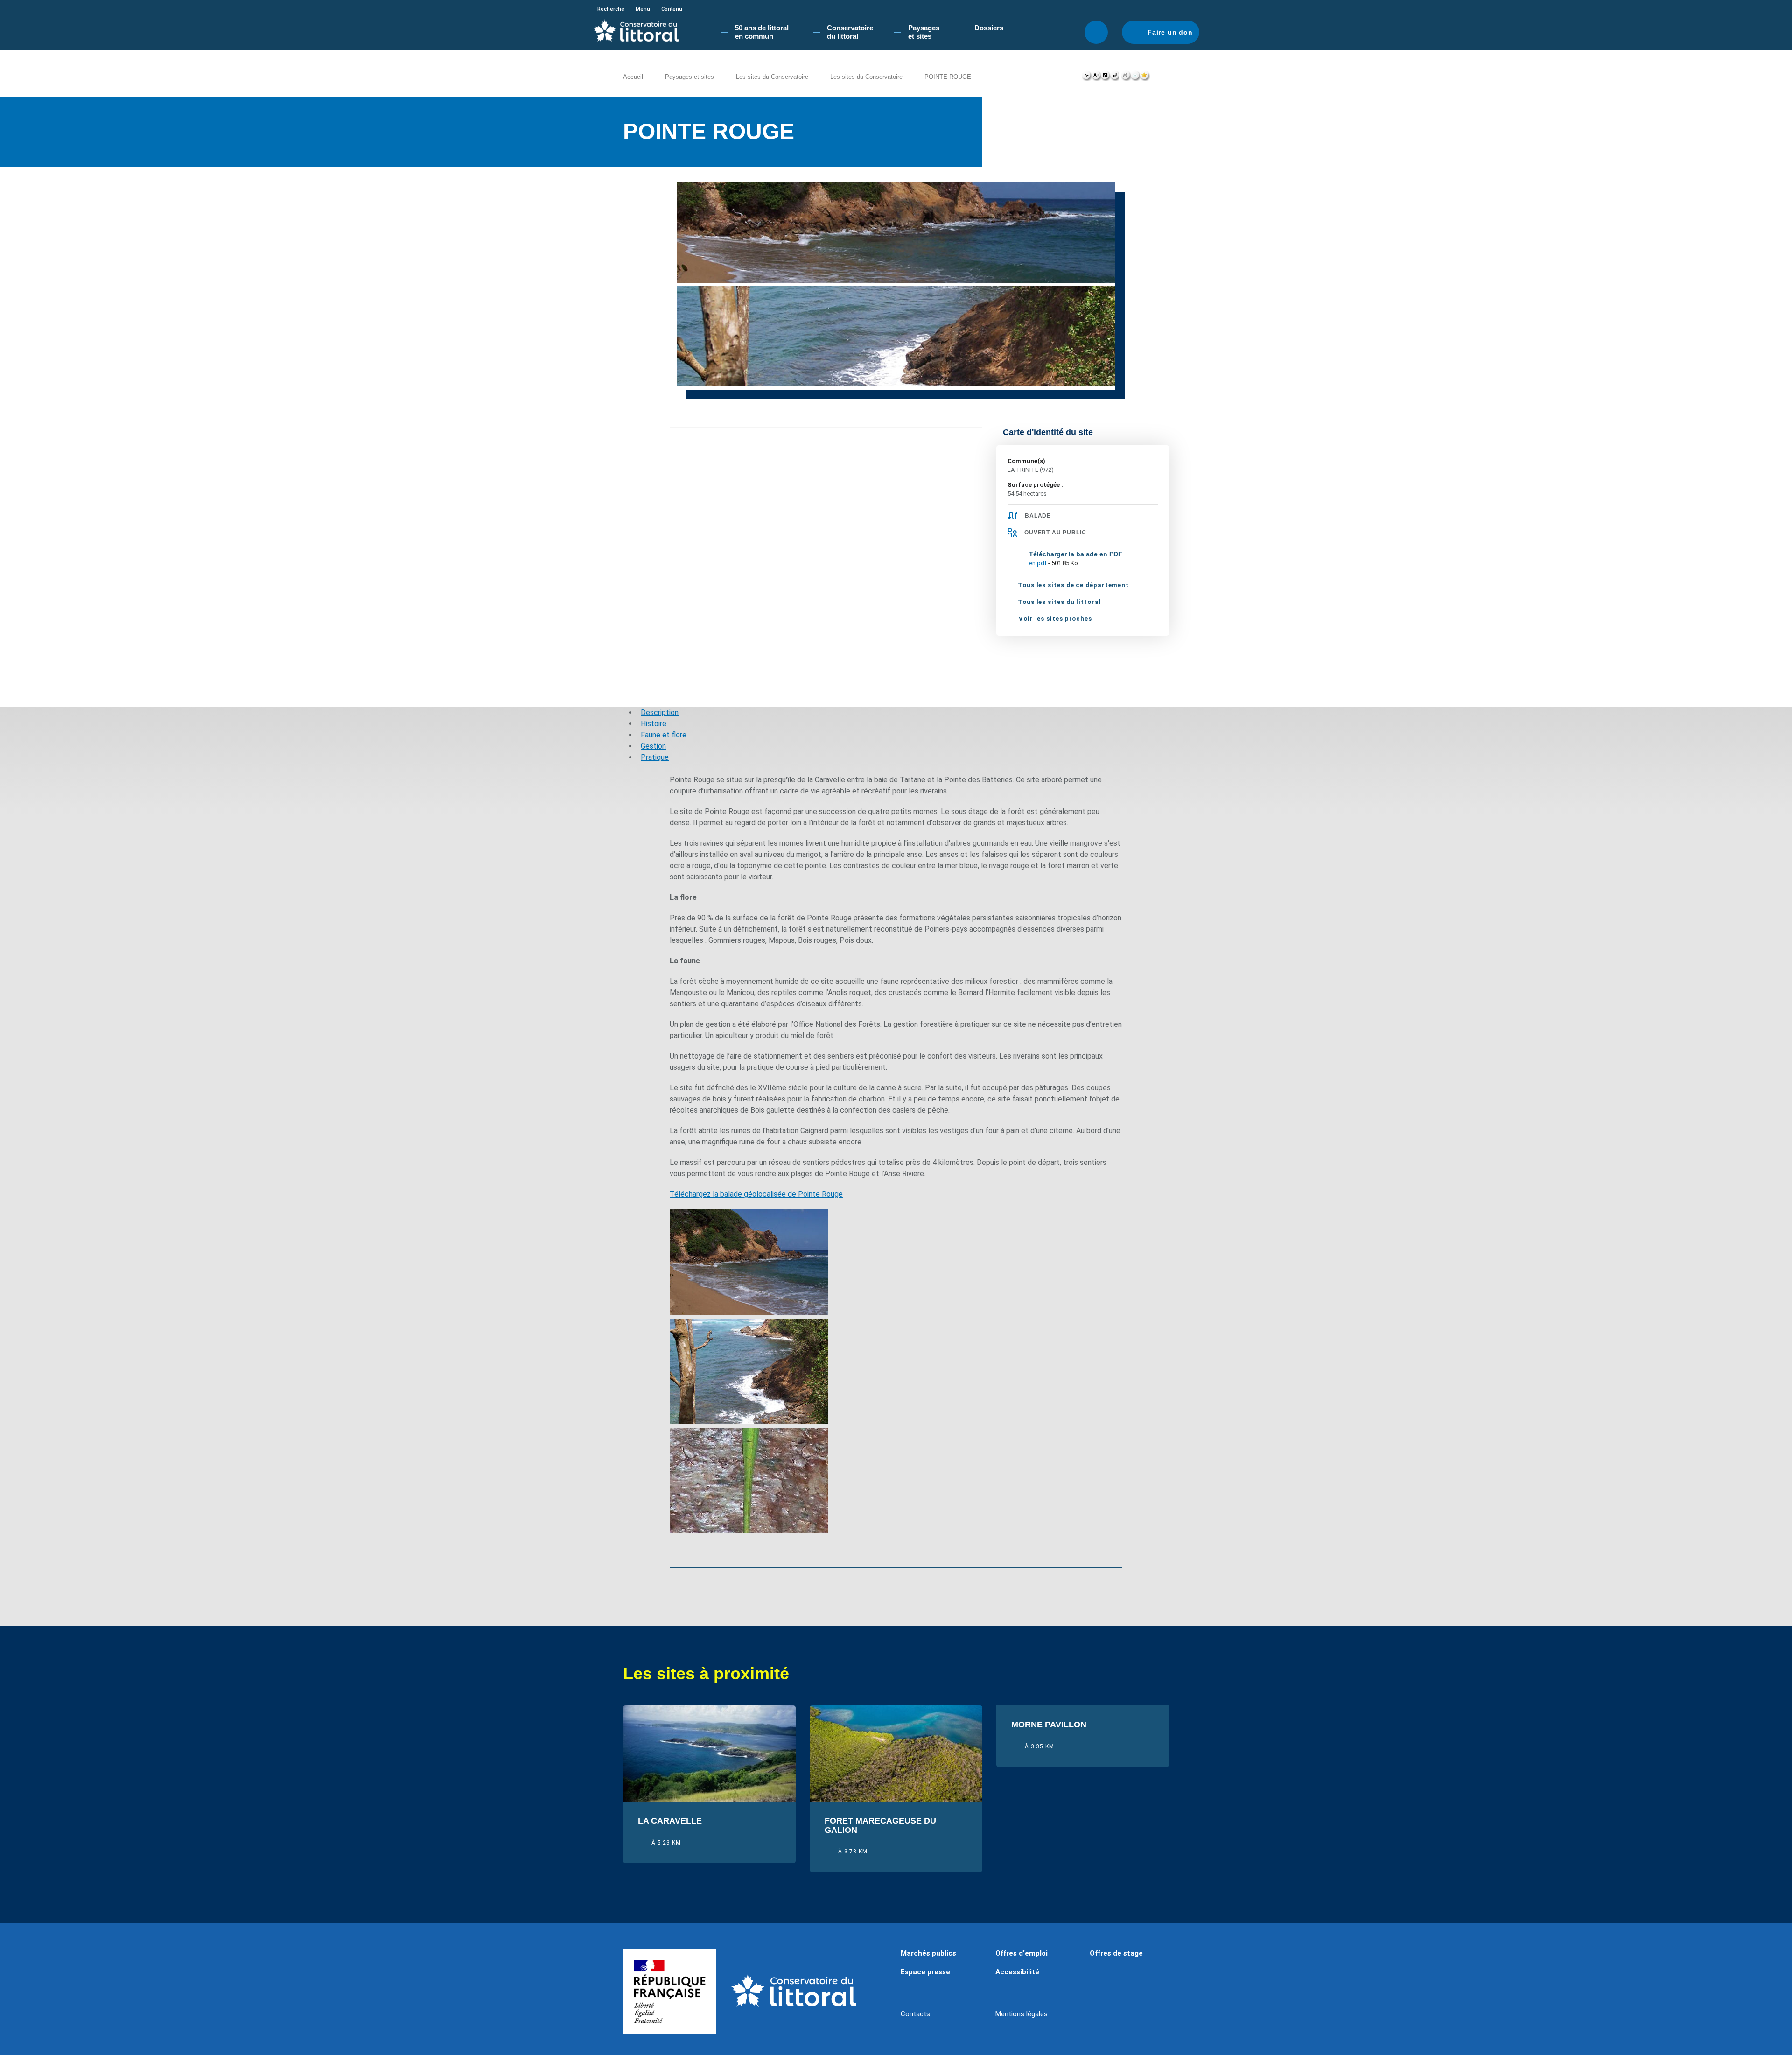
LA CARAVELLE (670, 1821)
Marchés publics (928, 1953)
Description (660, 712)
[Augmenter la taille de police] (1096, 77)
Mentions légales (1022, 2014)
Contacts (915, 2014)
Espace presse (925, 1972)
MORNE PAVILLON (1049, 1725)
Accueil (633, 77)
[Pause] (1112, 170)
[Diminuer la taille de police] (1087, 77)
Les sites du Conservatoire (772, 77)
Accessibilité (1017, 1972)
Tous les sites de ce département (1073, 585)
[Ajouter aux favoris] (1145, 77)
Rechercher (1096, 32)
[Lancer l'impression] (1126, 77)
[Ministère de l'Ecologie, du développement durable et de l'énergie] (670, 1992)
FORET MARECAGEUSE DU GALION (880, 1826)
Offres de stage (1116, 1953)
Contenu (672, 9)
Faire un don (1170, 32)
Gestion (653, 746)
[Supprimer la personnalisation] (1114, 77)
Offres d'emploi (1022, 1953)
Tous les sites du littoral (1060, 602)
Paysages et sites (689, 77)
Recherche (611, 9)
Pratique (655, 757)
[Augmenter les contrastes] (1105, 77)
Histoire (654, 724)
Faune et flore (664, 735)
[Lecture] (1102, 170)
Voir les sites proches (1055, 619)
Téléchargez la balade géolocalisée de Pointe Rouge (756, 1194)
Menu (643, 9)
